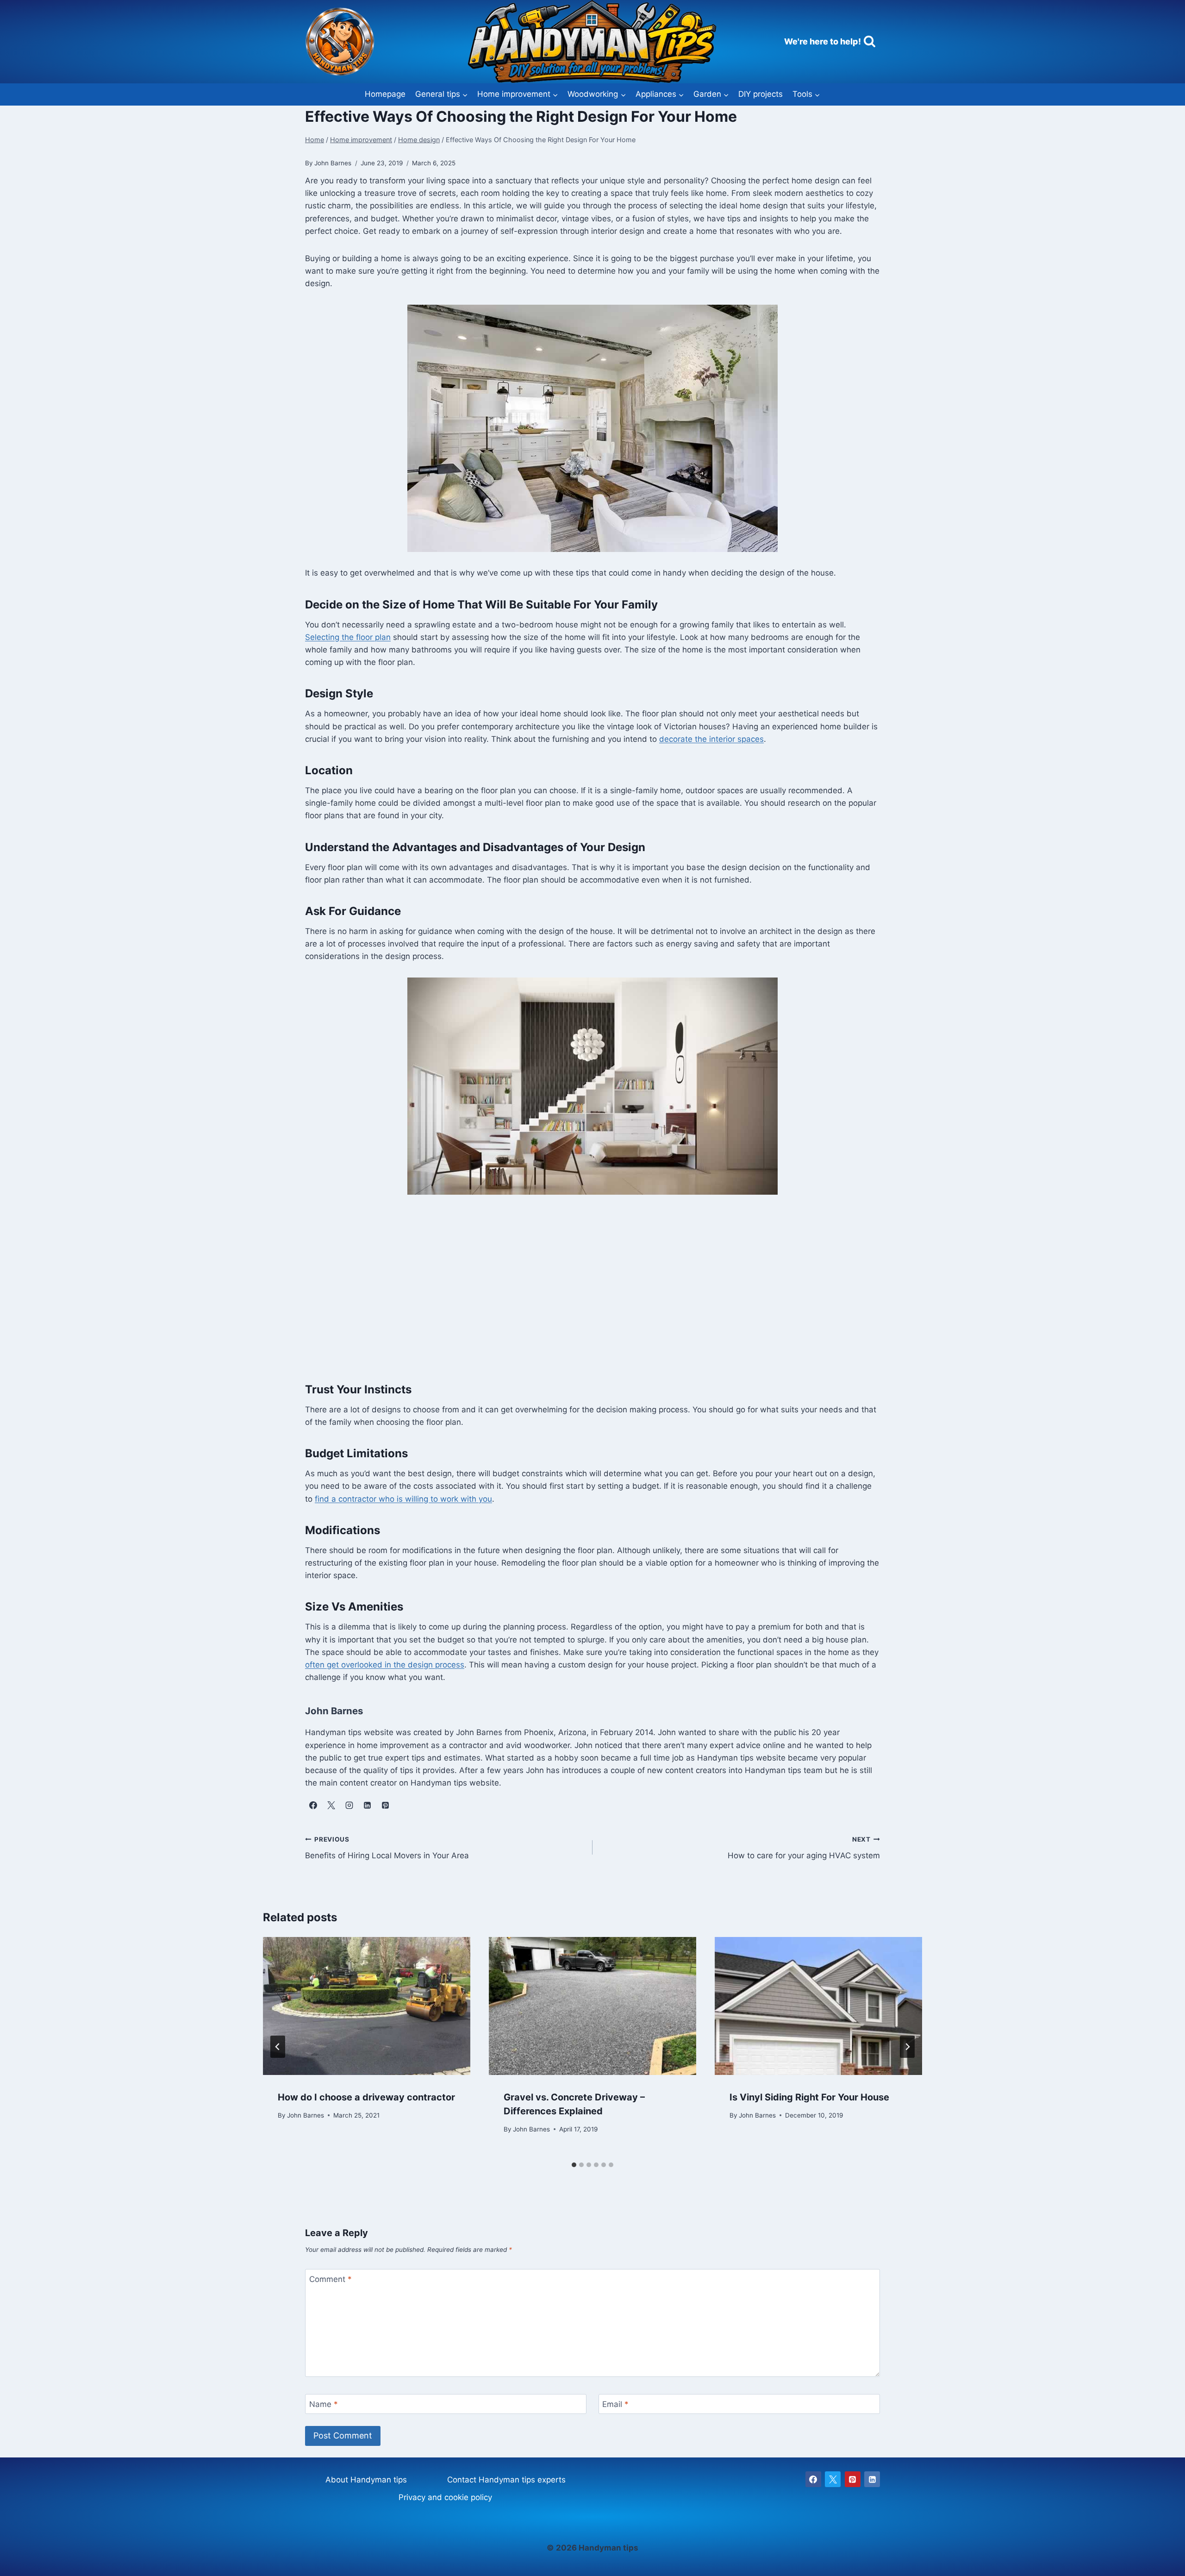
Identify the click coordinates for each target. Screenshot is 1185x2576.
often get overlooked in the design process (385, 1665)
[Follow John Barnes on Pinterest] (385, 1805)
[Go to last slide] (278, 2047)
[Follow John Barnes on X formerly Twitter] (331, 1805)
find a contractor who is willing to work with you (403, 1499)
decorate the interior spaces (711, 739)
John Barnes (306, 2115)
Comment (331, 2279)
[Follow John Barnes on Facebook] (313, 1805)
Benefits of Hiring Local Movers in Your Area (387, 1848)
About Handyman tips (366, 2480)
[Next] (907, 2047)
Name (324, 2404)
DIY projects (761, 94)
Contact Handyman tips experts (506, 2480)
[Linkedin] (872, 2479)
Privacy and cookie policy (445, 2497)
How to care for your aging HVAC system (804, 1848)
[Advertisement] (592, 1287)
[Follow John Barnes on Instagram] (349, 1805)
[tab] (574, 2165)
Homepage (385, 94)
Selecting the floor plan (348, 637)
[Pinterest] (853, 2479)
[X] (833, 2479)
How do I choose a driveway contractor (366, 2097)
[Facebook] (813, 2479)
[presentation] (367, 2006)
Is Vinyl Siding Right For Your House (809, 2097)
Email (615, 2404)
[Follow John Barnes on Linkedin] (367, 1805)
